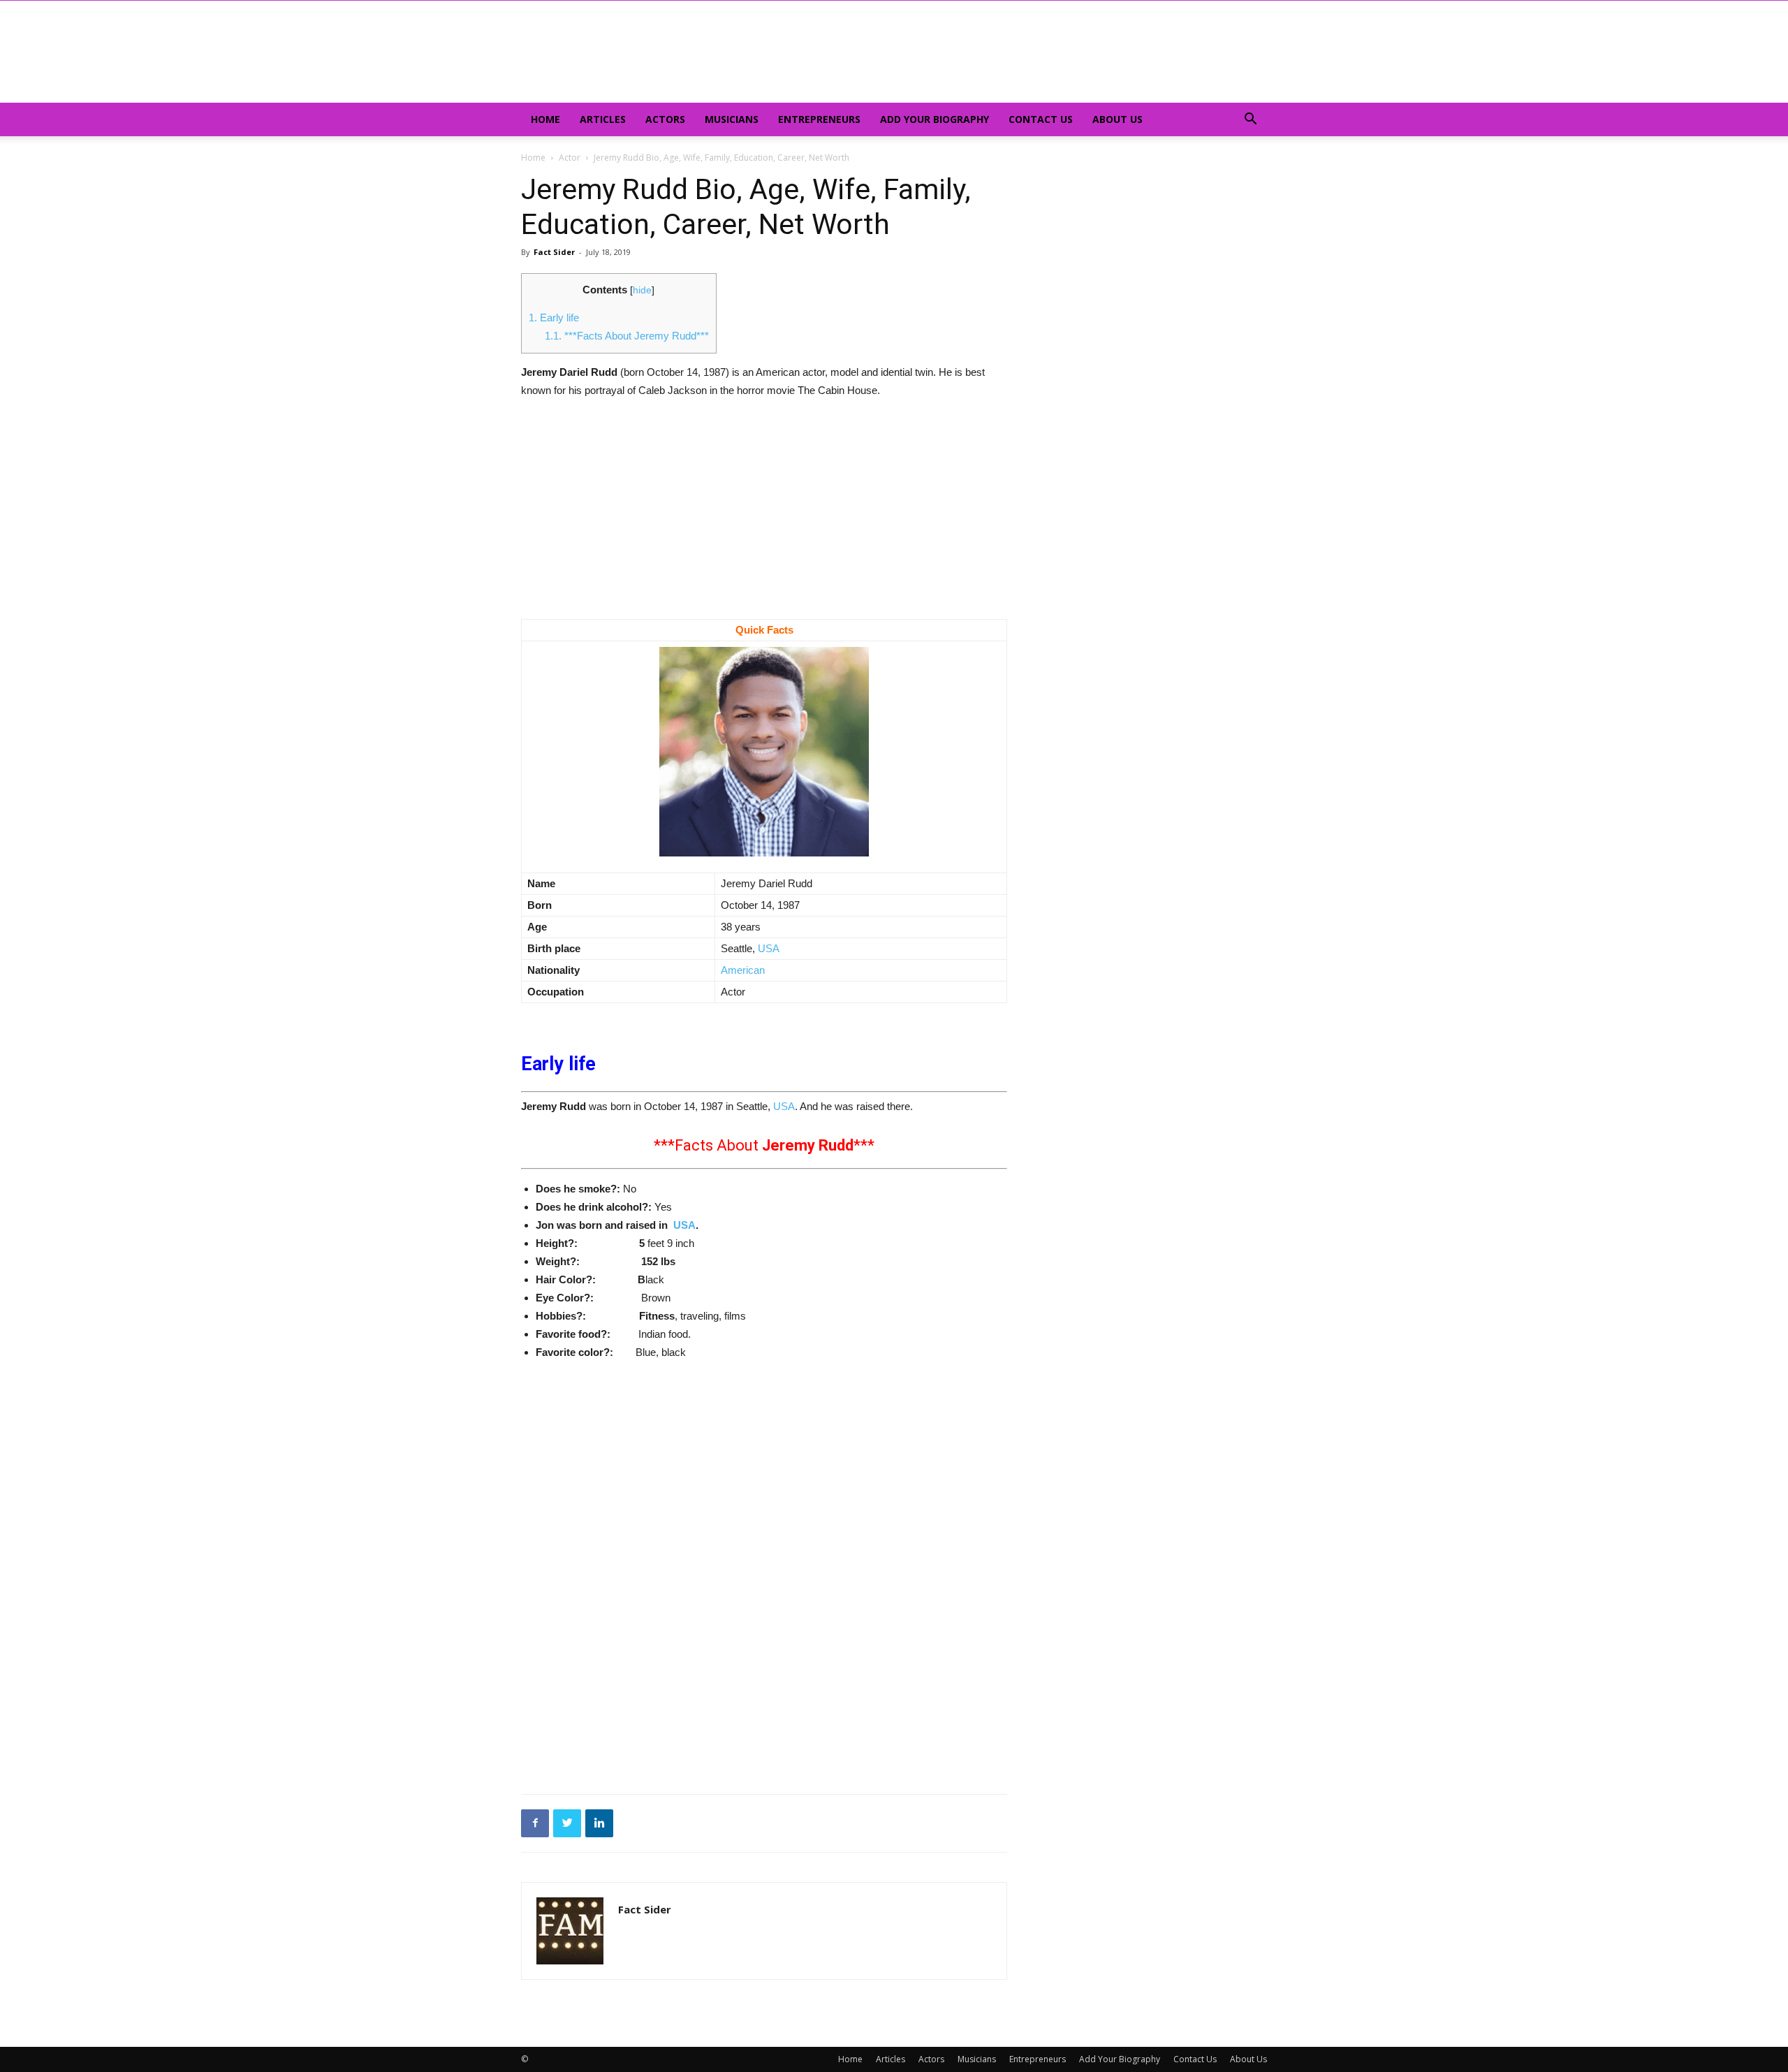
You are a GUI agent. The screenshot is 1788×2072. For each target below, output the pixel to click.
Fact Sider (554, 252)
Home (545, 119)
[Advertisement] (764, 516)
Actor (570, 158)
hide (642, 290)
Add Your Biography (935, 119)
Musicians (732, 119)
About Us (1117, 119)
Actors (665, 119)
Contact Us (1041, 119)
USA (767, 948)
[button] (1250, 121)
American (743, 970)
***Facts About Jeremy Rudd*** (627, 336)
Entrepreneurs (819, 119)
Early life (554, 318)
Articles (603, 119)
